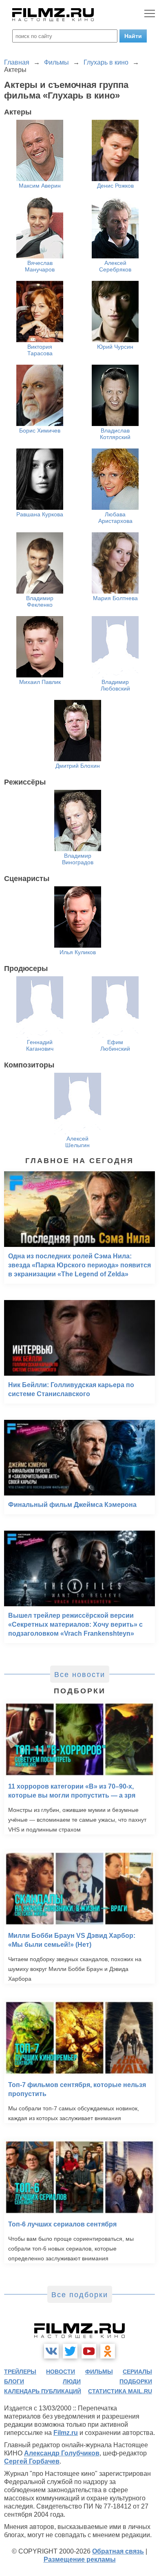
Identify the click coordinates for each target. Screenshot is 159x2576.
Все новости (80, 1675)
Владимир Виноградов (78, 859)
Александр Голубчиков (62, 2453)
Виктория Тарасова (40, 350)
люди (72, 2381)
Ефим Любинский (115, 1045)
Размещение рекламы (80, 2559)
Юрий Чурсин (115, 347)
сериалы (137, 2372)
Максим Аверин (40, 186)
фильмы (99, 2372)
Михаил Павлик (40, 682)
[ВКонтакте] (51, 2351)
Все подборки (80, 2295)
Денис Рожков (115, 186)
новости (61, 2372)
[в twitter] (70, 2351)
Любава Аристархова (115, 518)
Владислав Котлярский (115, 434)
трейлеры (20, 2372)
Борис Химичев (40, 430)
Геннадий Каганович (40, 1045)
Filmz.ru (66, 2433)
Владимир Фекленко (40, 601)
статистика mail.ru (120, 2391)
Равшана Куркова (40, 514)
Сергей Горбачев (32, 2461)
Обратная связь (118, 2551)
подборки (136, 2381)
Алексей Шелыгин (77, 1142)
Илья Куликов (78, 952)
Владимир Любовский (115, 685)
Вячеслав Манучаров (40, 266)
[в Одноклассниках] (108, 2351)
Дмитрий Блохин (78, 766)
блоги (14, 2381)
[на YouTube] (89, 2351)
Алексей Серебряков (115, 266)
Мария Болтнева (115, 598)
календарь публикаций (43, 2391)
